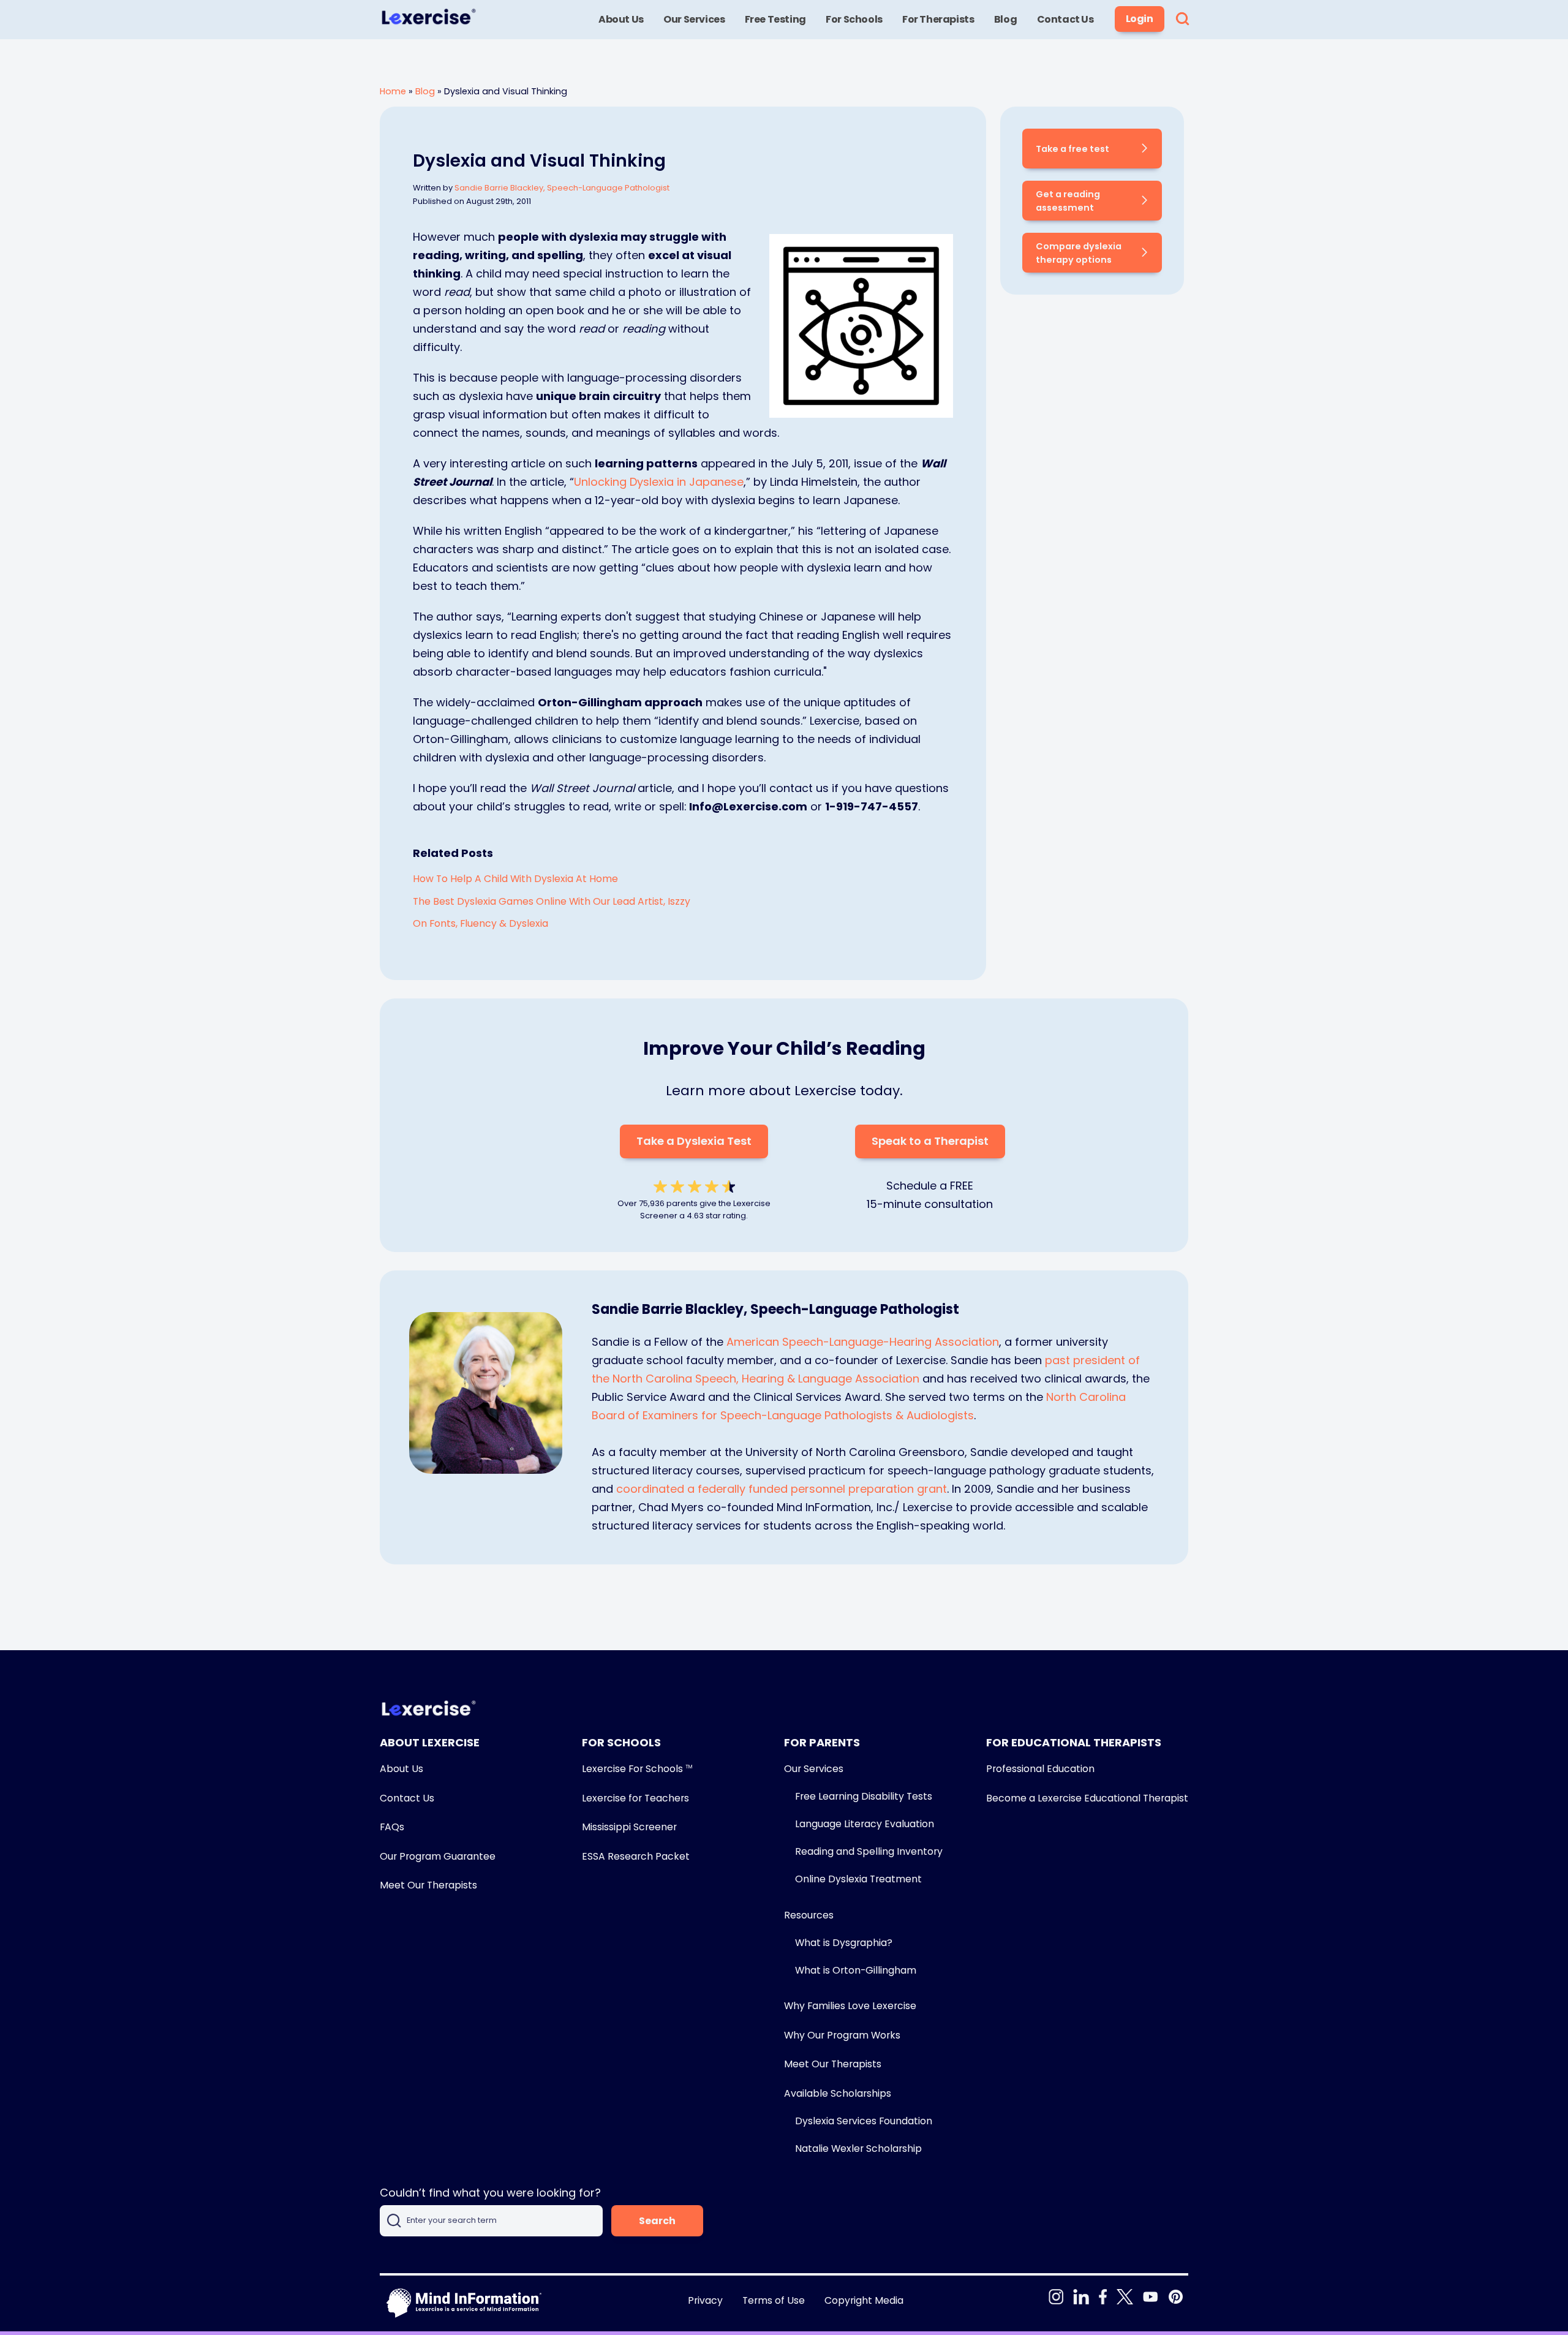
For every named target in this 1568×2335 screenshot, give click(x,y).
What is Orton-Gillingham (856, 1970)
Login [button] (1140, 19)
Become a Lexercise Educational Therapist (1087, 1798)
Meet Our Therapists (428, 1885)
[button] (1182, 20)
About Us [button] (621, 19)
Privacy (705, 2300)
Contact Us (407, 1798)
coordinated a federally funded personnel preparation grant (782, 1489)
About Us (401, 1769)
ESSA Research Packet (636, 1856)
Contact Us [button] (1065, 19)
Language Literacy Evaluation (865, 1824)
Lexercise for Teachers (635, 1798)
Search (657, 2221)
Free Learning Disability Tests (864, 1796)
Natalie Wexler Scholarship (858, 2148)
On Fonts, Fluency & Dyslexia (481, 923)
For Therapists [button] (938, 19)
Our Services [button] (694, 19)
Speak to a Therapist (930, 1141)
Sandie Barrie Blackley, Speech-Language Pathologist (562, 188)
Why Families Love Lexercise (850, 2006)
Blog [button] (1005, 19)
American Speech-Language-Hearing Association (863, 1342)
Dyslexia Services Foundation (864, 2121)
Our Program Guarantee (438, 1856)
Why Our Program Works (842, 2035)
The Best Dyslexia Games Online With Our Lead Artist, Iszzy (552, 901)
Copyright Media (864, 2300)
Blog (425, 91)
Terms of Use (774, 2300)
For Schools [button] (854, 19)
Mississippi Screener (629, 1827)
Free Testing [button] (775, 19)
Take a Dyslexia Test (694, 1141)
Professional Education (1040, 1769)
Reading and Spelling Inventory (869, 1851)
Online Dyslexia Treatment (858, 1879)
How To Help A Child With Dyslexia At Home (515, 879)
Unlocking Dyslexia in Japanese (659, 482)
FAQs (392, 1827)
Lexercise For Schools (637, 1769)
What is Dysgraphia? (844, 1943)
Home (393, 91)
